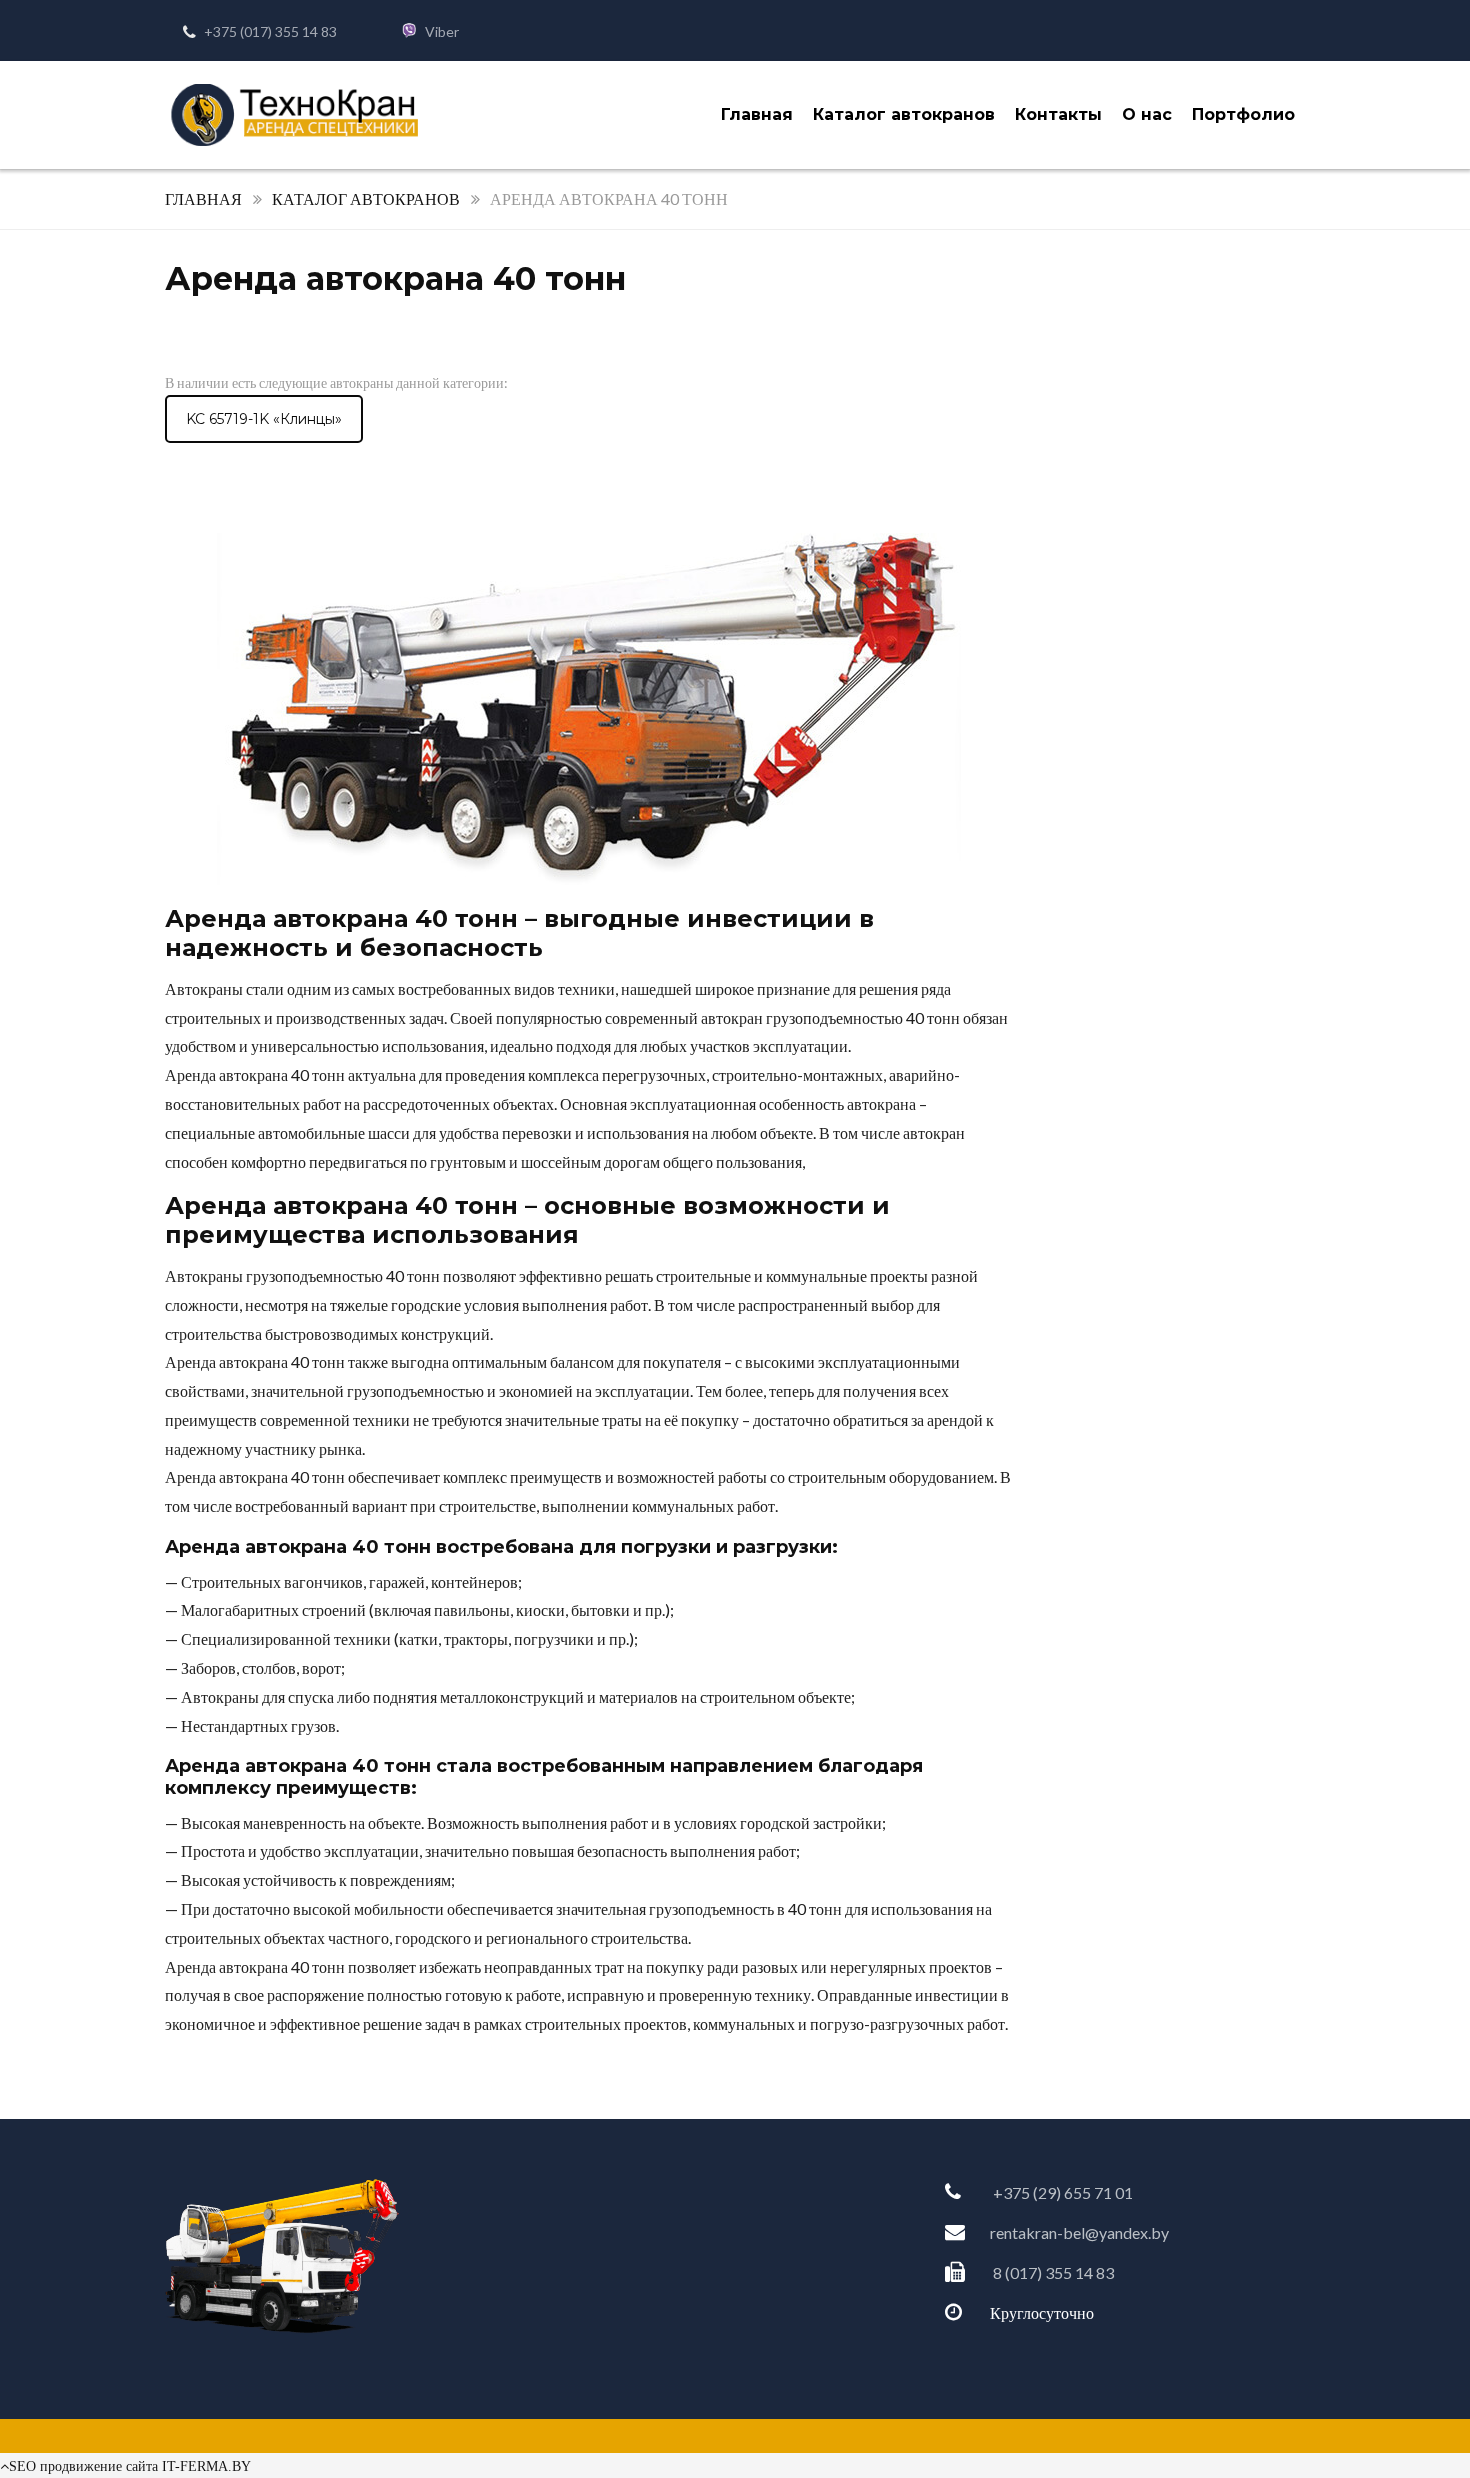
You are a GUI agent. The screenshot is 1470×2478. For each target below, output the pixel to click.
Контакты (1058, 114)
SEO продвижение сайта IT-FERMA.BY (130, 2466)
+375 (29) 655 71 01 (1063, 2192)
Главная (757, 114)
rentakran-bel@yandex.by (1079, 2232)
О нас (1147, 114)
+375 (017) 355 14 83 (270, 31)
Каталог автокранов (904, 114)
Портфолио (1243, 114)
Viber (442, 31)
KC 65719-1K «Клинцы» (264, 419)
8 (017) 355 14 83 (1053, 2272)
